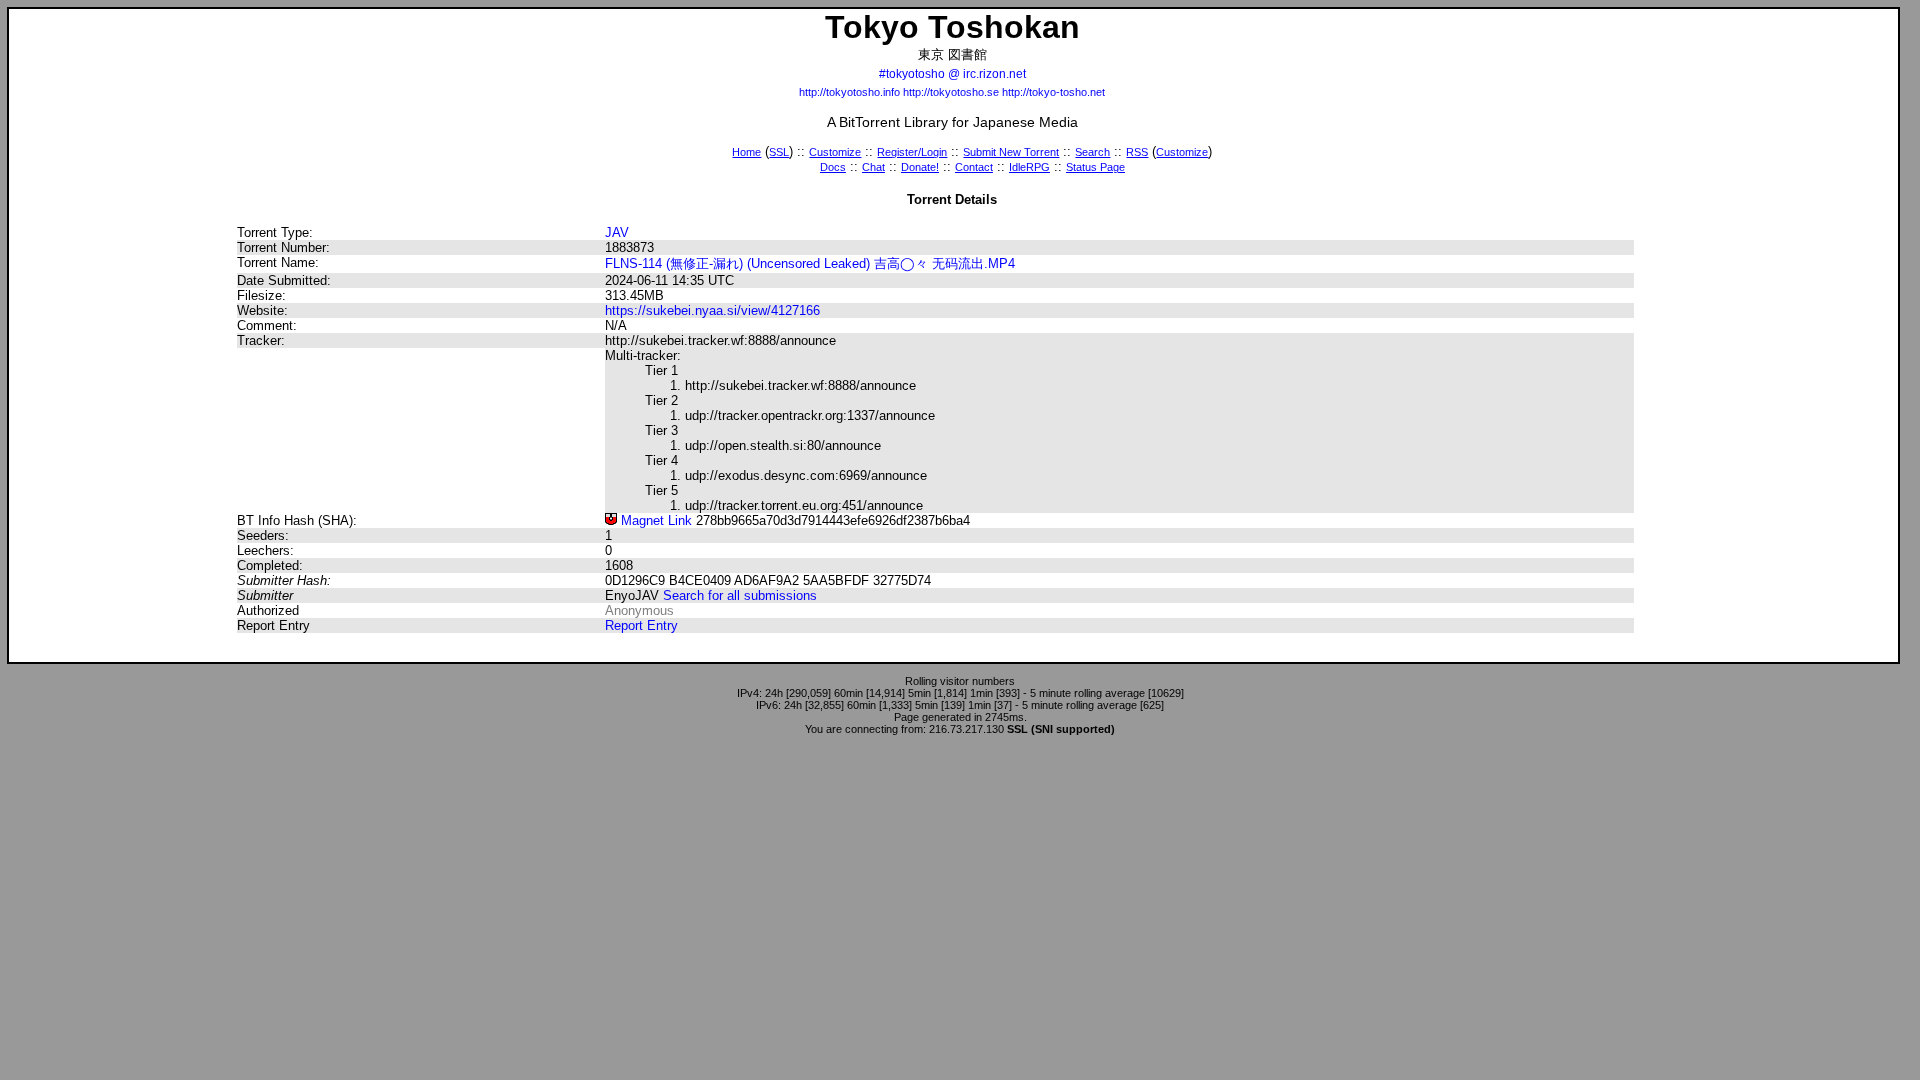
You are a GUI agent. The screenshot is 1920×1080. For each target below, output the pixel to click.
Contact (974, 167)
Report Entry (641, 625)
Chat (873, 167)
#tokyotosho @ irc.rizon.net (952, 74)
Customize (835, 152)
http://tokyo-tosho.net (1053, 92)
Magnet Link (654, 520)
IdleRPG (1029, 167)
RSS (1137, 152)
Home (746, 152)
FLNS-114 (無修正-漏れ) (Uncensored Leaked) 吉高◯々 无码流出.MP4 (810, 263)
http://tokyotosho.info (849, 92)
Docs (833, 167)
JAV (617, 232)
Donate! (920, 167)
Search (1092, 152)
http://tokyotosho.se (951, 92)
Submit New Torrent (1011, 152)
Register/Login (912, 152)
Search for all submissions (740, 595)
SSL (779, 152)
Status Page (1095, 167)
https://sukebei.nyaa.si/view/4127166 (712, 310)
